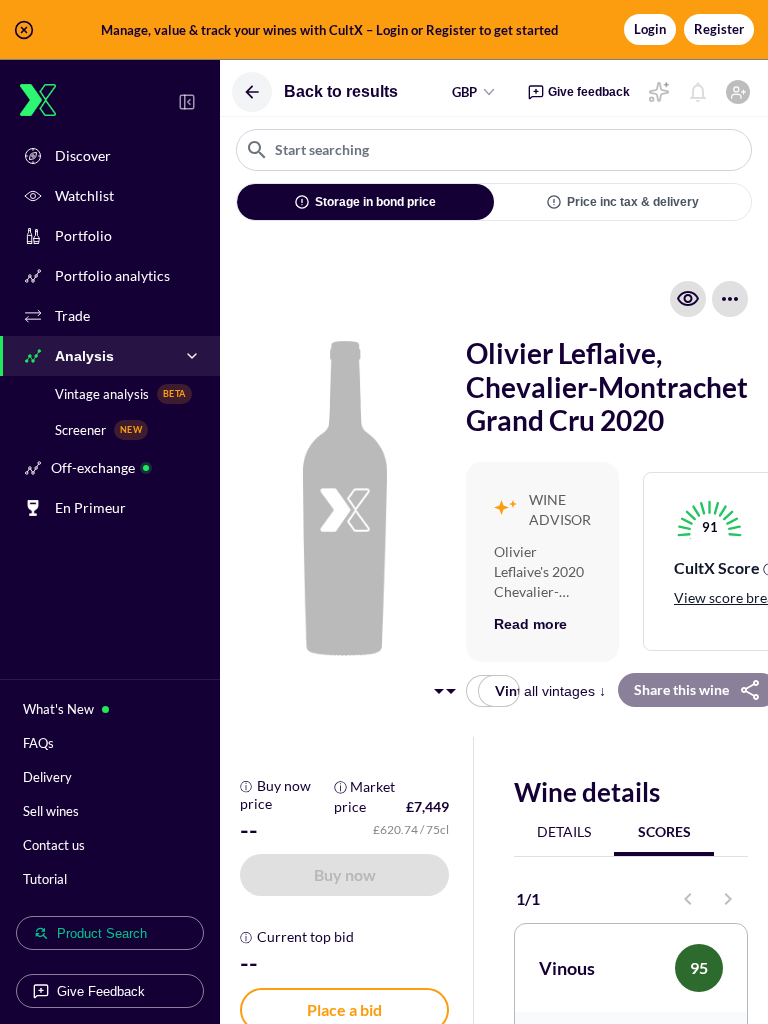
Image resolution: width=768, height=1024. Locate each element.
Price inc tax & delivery (633, 202)
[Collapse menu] (187, 102)
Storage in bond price (375, 202)
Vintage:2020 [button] (507, 690)
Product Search (102, 933)
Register (719, 29)
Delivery (47, 777)
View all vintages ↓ (548, 691)
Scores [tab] (664, 831)
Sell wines (51, 811)
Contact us (54, 845)
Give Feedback (101, 991)
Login (650, 29)
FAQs (38, 743)
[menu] (730, 299)
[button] (384, 30)
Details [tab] (564, 831)
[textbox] (494, 150)
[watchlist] (688, 299)
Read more (530, 624)
